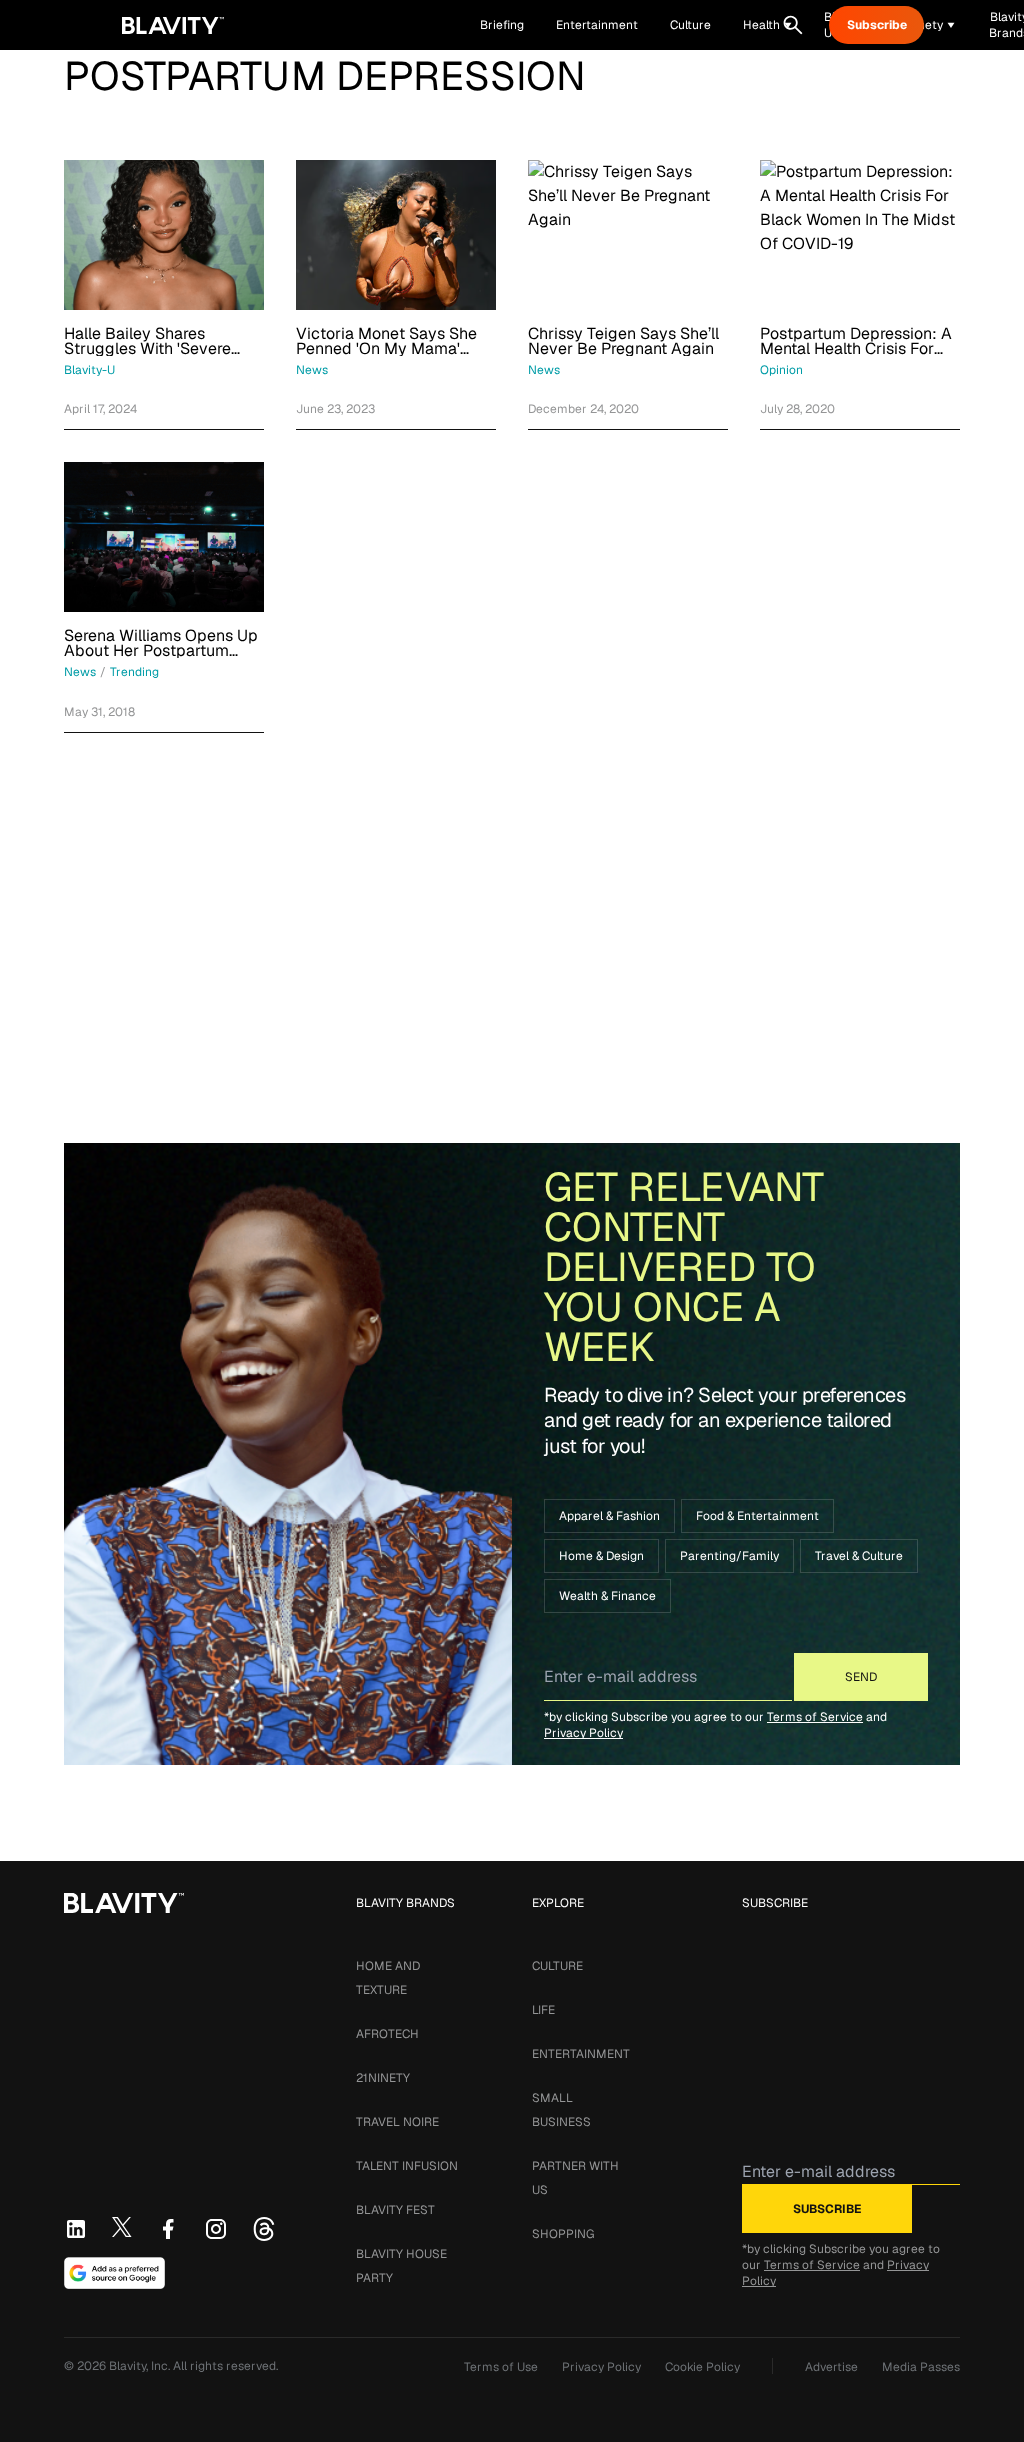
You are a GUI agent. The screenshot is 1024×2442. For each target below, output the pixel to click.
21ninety (383, 2078)
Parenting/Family (729, 1556)
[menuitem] (767, 25)
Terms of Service (815, 1717)
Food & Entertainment (757, 1516)
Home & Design (601, 1556)
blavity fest (395, 2210)
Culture (557, 1966)
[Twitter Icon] (122, 2227)
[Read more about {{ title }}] (164, 235)
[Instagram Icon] (216, 2229)
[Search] (793, 25)
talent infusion (407, 2166)
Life (543, 2010)
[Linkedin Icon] (76, 2229)
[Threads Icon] (264, 2229)
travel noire (397, 2122)
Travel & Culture (859, 1556)
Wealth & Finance (607, 1596)
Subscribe (877, 25)
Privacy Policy (583, 1733)
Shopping (563, 2234)
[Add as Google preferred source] (114, 2273)
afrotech (387, 2034)
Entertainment (581, 2054)
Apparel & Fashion (609, 1516)
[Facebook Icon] (168, 2229)
